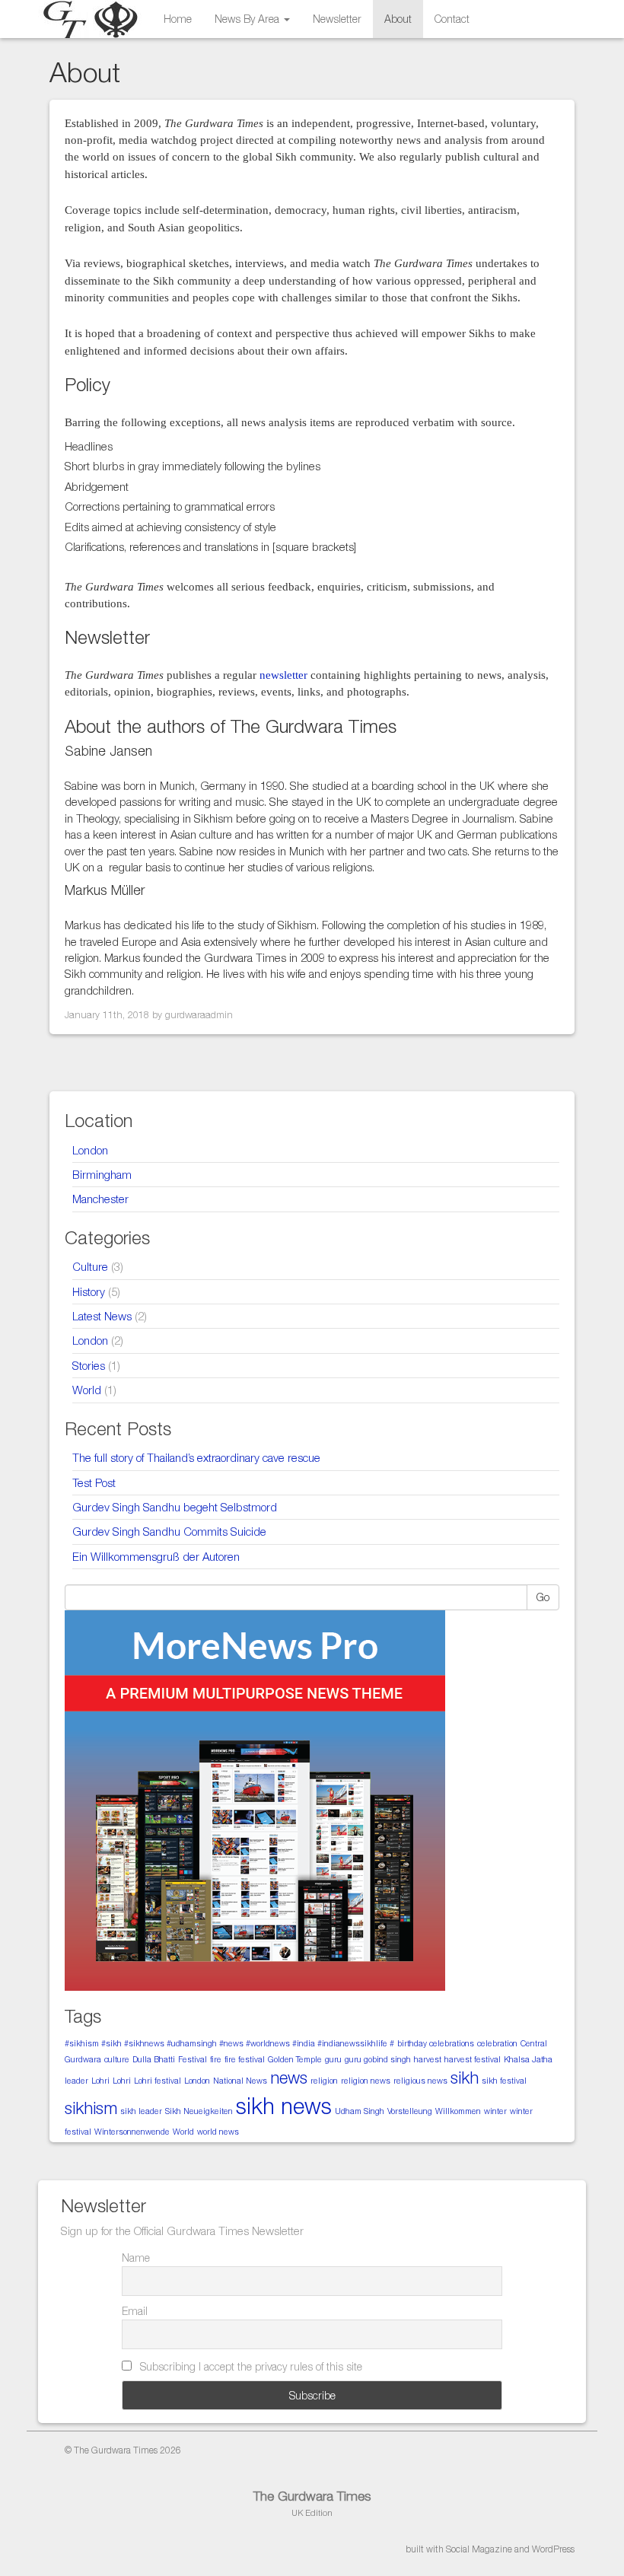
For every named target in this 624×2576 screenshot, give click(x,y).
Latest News (102, 1316)
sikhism (91, 2108)
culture (117, 2059)
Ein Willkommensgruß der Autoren (156, 1556)
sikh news (284, 2106)
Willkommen (458, 2111)
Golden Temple (295, 2059)
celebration (497, 2043)
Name (136, 2258)
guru (333, 2059)
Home (178, 19)
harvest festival (473, 2059)
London (90, 1150)
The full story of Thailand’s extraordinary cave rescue (196, 1457)
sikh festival (504, 2081)
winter (495, 2111)
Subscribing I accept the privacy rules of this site (250, 2366)
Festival (193, 2059)
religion (324, 2081)
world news (218, 2132)
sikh (465, 2078)
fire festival (245, 2059)
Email (135, 2311)
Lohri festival (158, 2081)
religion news (366, 2081)
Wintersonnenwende (132, 2132)
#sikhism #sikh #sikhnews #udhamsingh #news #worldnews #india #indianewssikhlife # (229, 2043)
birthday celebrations (436, 2043)
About (398, 19)
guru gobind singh (378, 2059)
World (87, 1390)
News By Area (248, 19)
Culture (90, 1266)
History (89, 1291)
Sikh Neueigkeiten (199, 2111)
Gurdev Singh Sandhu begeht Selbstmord (175, 1507)
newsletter (283, 675)
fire (216, 2059)
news (289, 2078)
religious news (420, 2081)
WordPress (553, 2549)
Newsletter (337, 19)
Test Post (94, 1482)
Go (543, 1597)
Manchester (100, 1199)
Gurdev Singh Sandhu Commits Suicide (169, 1531)
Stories (89, 1365)
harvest (428, 2059)
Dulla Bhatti (154, 2059)
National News (240, 2081)
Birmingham (102, 1174)
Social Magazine (479, 2549)
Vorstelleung (410, 2111)
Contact (452, 19)
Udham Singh (360, 2111)
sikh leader (141, 2111)
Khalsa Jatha (528, 2059)
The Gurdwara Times (312, 2496)
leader (76, 2081)
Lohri (100, 2081)
